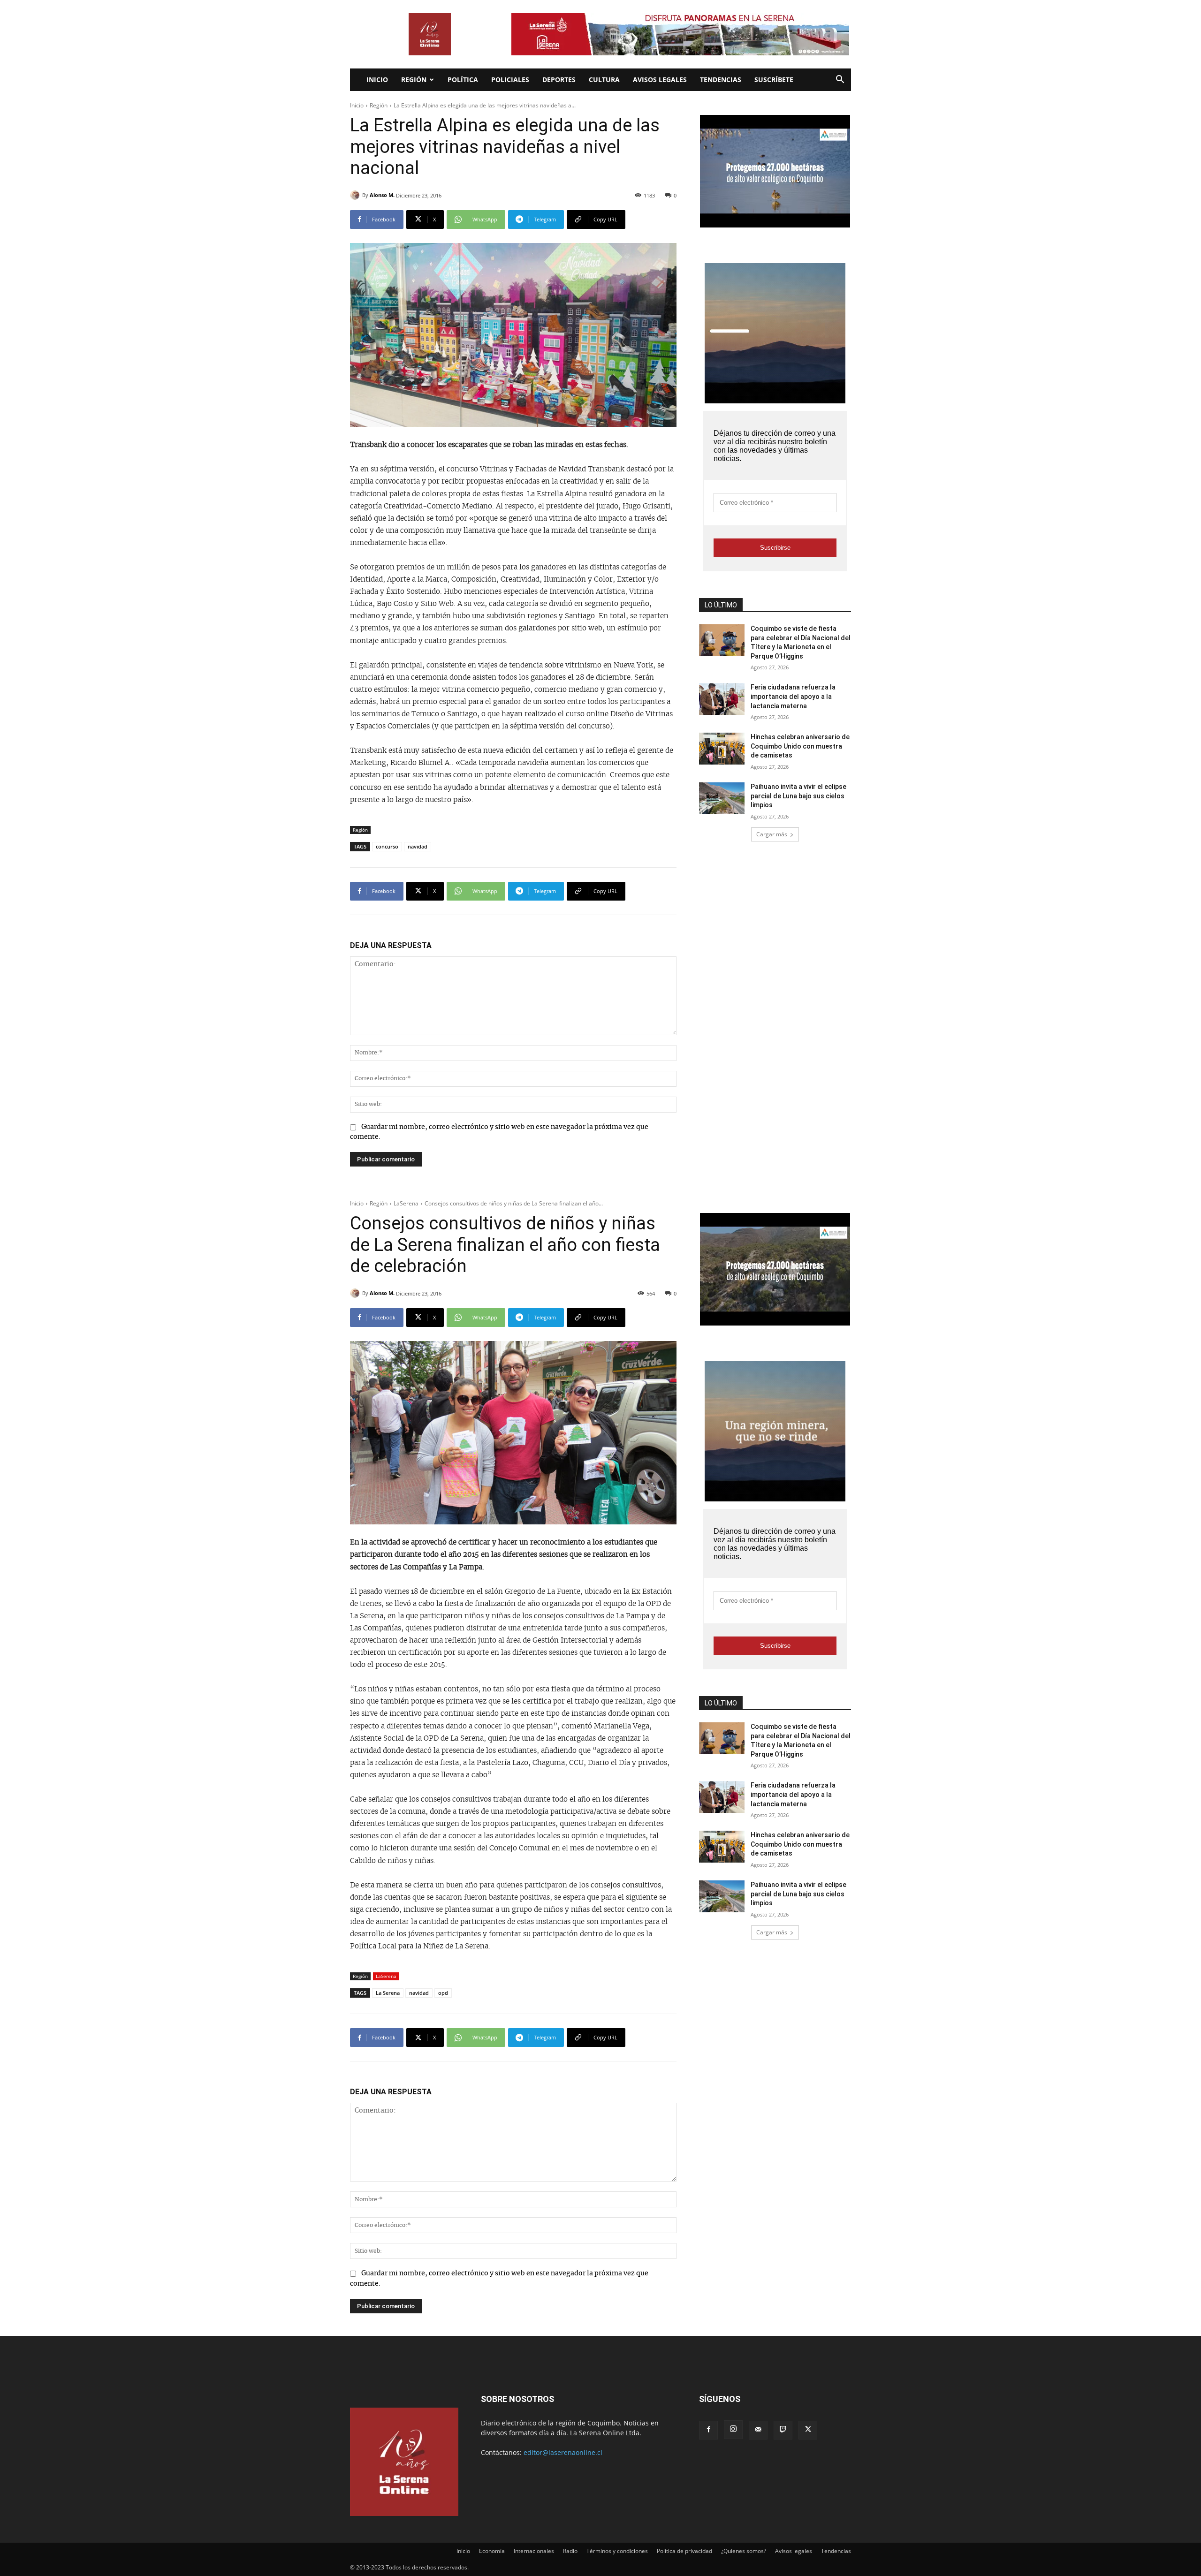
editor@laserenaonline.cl (563, 2452)
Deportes (559, 80)
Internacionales (534, 2551)
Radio (570, 2551)
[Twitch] (783, 2430)
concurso (387, 846)
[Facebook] (708, 2430)
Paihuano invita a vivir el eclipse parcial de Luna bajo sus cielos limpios (798, 796)
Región (414, 80)
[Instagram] (733, 2430)
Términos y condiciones (617, 2551)
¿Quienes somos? (744, 2551)
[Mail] (758, 2430)
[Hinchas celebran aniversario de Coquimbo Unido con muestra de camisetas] (722, 749)
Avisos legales (660, 80)
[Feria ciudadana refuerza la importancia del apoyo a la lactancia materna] (722, 699)
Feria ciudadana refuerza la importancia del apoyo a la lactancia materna (793, 696)
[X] (808, 2430)
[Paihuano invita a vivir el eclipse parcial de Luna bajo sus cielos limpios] (722, 798)
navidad (418, 846)
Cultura (604, 80)
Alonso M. (382, 195)
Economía (492, 2551)
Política (463, 80)
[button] (840, 80)
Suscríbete (774, 80)
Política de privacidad (684, 2551)
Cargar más (772, 834)
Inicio (377, 80)
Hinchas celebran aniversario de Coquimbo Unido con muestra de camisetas (800, 746)
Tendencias (721, 80)
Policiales (510, 80)
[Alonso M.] (356, 195)
